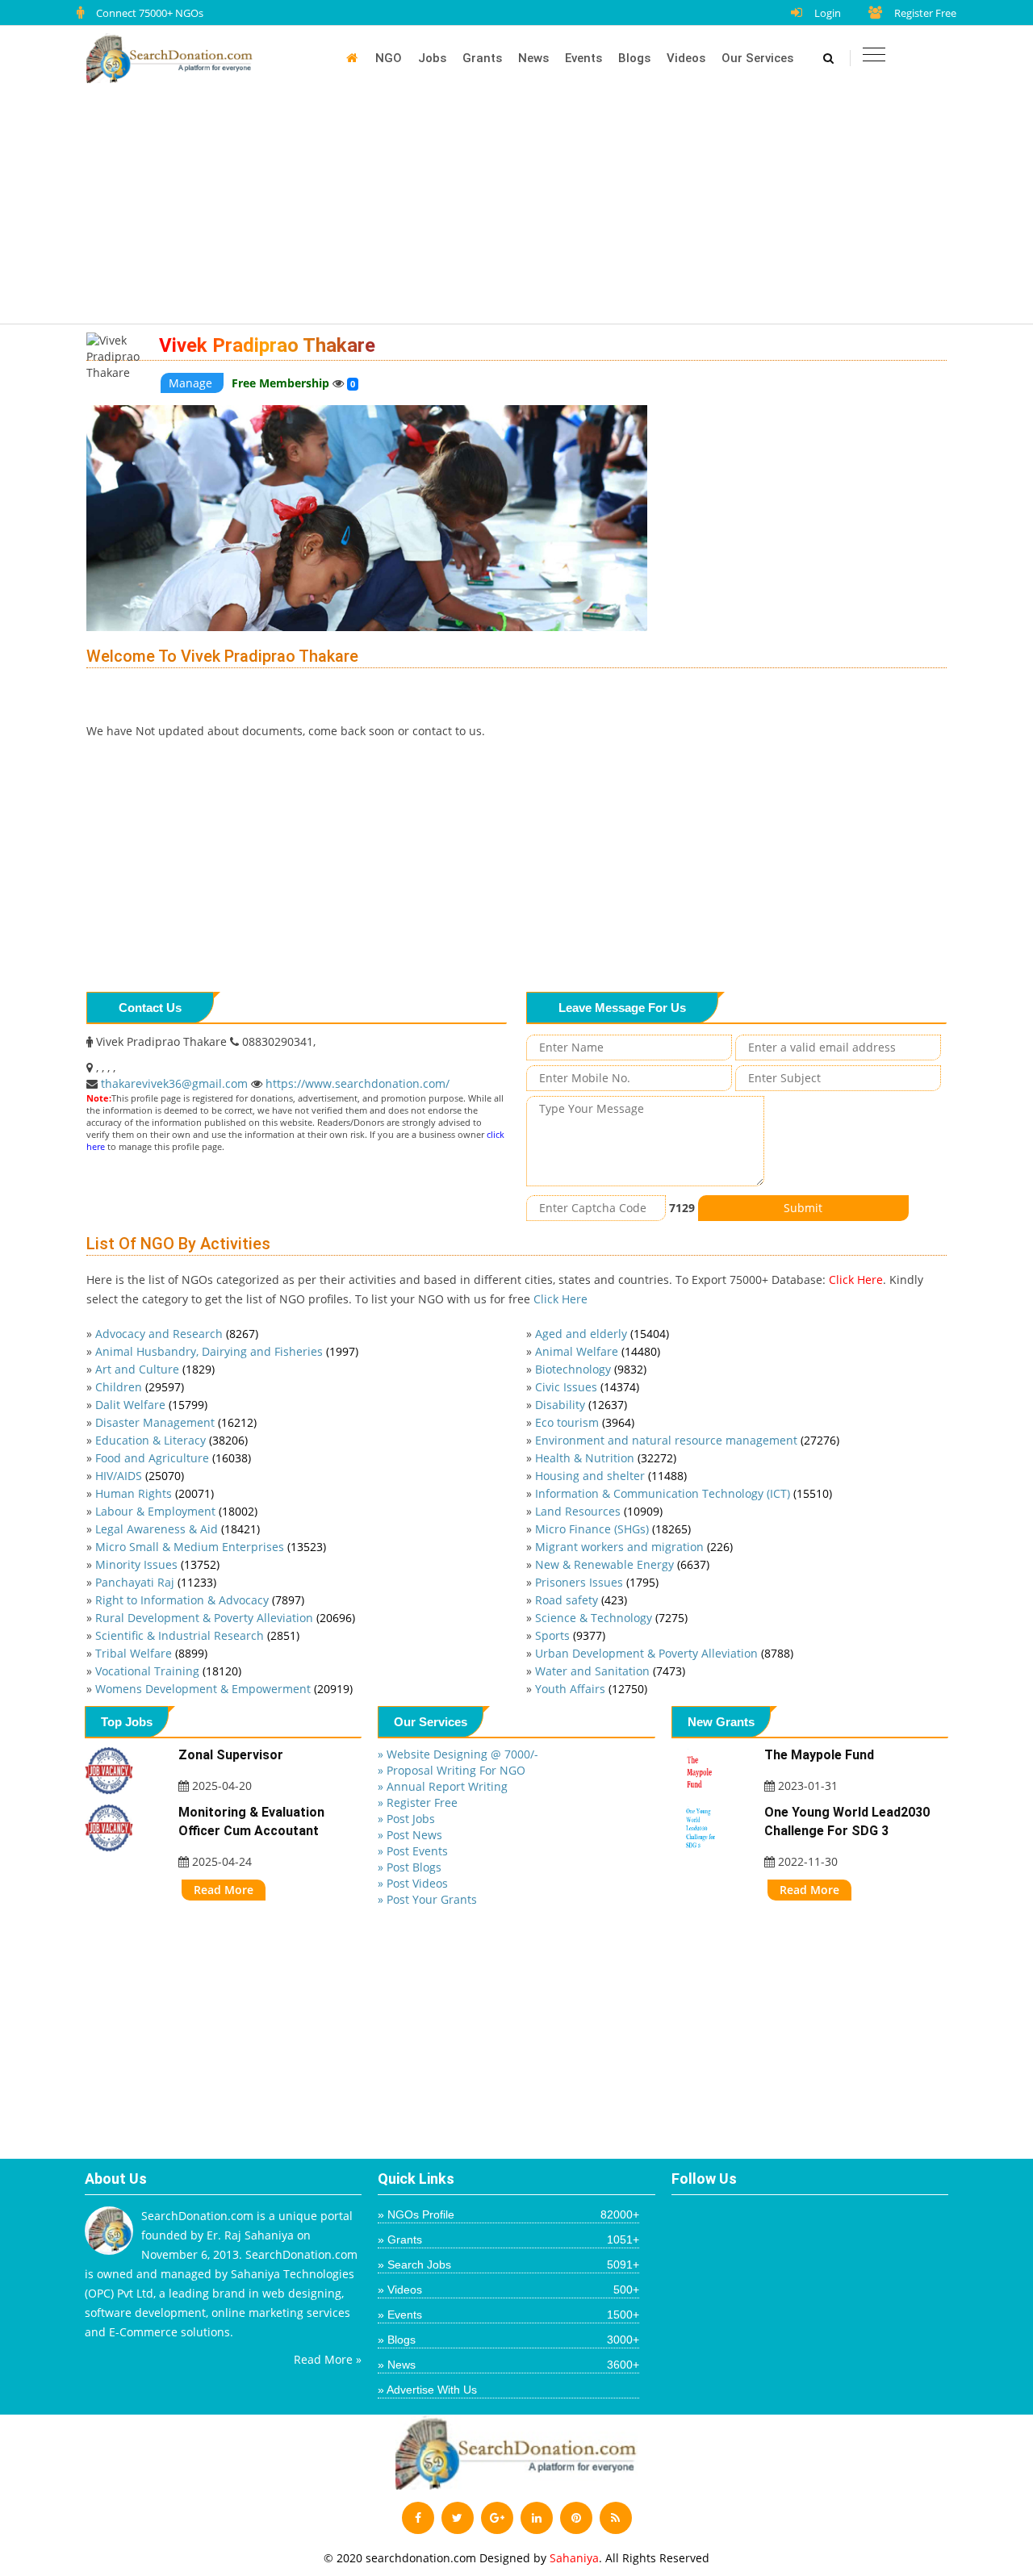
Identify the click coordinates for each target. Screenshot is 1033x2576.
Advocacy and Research (177, 1334)
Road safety (581, 1600)
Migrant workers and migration (634, 1547)
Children (140, 1387)
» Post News (410, 1835)
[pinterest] (576, 2518)
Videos (686, 58)
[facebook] (418, 2518)
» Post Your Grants (427, 1899)
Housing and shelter (611, 1476)
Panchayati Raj (156, 1582)
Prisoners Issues (597, 1582)
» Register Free (418, 1802)
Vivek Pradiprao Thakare (267, 345)
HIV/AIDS (140, 1476)
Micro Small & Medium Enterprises (211, 1547)
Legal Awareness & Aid (178, 1529)
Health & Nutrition (606, 1458)
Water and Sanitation (610, 1671)
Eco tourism (585, 1422)
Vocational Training (168, 1671)
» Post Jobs (406, 1819)
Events (583, 58)
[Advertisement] (525, 211)
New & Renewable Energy (622, 1564)
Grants (482, 58)
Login (828, 13)
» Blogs (508, 2340)
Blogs (634, 58)
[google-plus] (497, 2518)
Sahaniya (574, 2558)
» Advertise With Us (427, 2390)
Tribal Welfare (151, 1653)
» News (508, 2365)
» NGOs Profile (508, 2214)
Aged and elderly (602, 1334)
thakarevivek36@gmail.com (176, 1083)
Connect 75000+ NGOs (150, 13)
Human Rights (155, 1493)
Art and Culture (155, 1369)
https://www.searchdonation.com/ (358, 1083)
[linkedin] (537, 2518)
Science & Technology (611, 1618)
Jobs (432, 58)
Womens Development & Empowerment (224, 1689)
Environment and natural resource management (687, 1440)
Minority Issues (157, 1564)
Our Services (757, 58)
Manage (192, 383)
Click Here (856, 1280)
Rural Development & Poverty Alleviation (225, 1618)
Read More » (328, 2359)
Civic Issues (587, 1387)
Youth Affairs (591, 1689)
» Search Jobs (508, 2264)
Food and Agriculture (173, 1458)
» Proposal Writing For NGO (452, 1770)
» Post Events (413, 1851)
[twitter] (458, 2518)
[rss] (616, 2518)
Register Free (925, 13)
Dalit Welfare (151, 1405)
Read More (224, 1890)
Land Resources (599, 1511)
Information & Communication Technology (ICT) (684, 1493)
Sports (570, 1635)
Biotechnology (591, 1369)
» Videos (508, 2290)
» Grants (508, 2239)
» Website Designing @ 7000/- (458, 1754)
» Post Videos (413, 1883)
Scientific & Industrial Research (197, 1635)
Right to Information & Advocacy (200, 1600)
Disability (581, 1405)
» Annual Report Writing (443, 1786)
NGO (389, 58)
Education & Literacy (171, 1440)
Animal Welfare (598, 1351)
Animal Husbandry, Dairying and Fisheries (227, 1351)
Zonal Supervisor (231, 1755)
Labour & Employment (176, 1511)
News (533, 58)
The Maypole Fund (819, 1755)
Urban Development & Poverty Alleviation (664, 1653)
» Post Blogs (410, 1867)
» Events (508, 2315)
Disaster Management (176, 1422)
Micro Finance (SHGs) (613, 1529)
